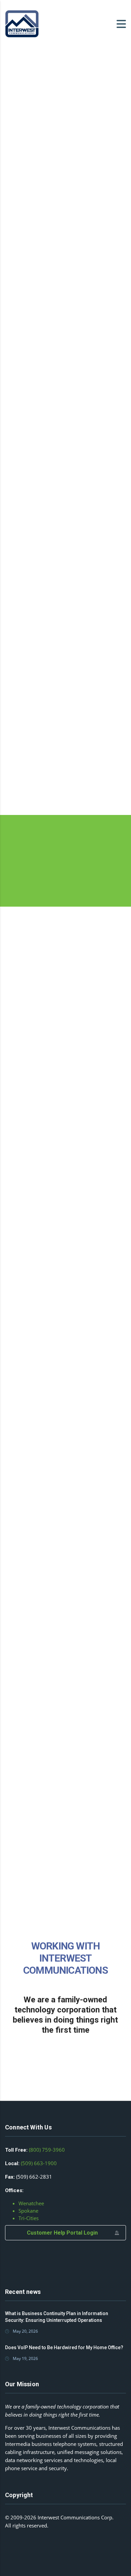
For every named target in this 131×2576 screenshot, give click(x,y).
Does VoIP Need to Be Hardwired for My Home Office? (64, 2347)
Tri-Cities (29, 2218)
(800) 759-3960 (47, 2150)
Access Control (36, 724)
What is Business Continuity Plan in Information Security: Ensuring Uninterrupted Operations (57, 2317)
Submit (65, 1733)
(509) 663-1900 (39, 2163)
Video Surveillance (41, 562)
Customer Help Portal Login (62, 2233)
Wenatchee (31, 2203)
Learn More (50, 868)
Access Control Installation (50, 776)
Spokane (28, 2211)
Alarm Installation (50, 450)
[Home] (22, 23)
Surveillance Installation (50, 613)
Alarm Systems (35, 406)
